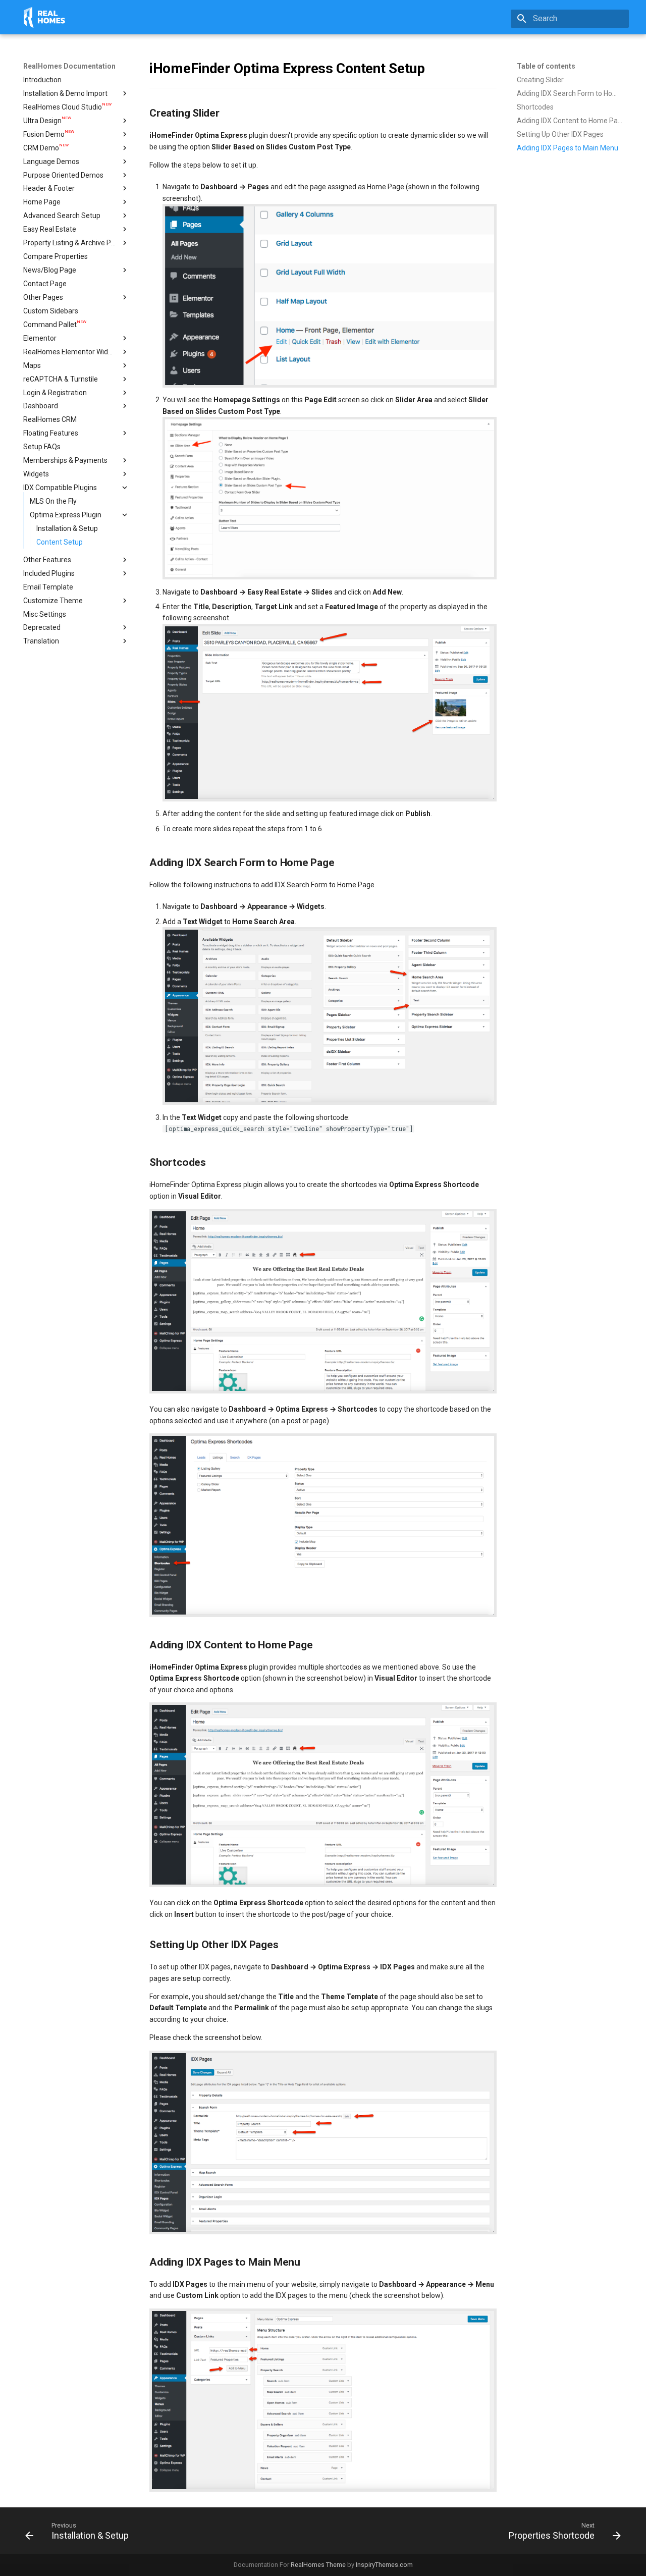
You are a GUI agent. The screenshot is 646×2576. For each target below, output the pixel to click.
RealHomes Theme (318, 2565)
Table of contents (546, 66)
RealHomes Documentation (69, 66)
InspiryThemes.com (384, 2565)
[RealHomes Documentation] (44, 17)
